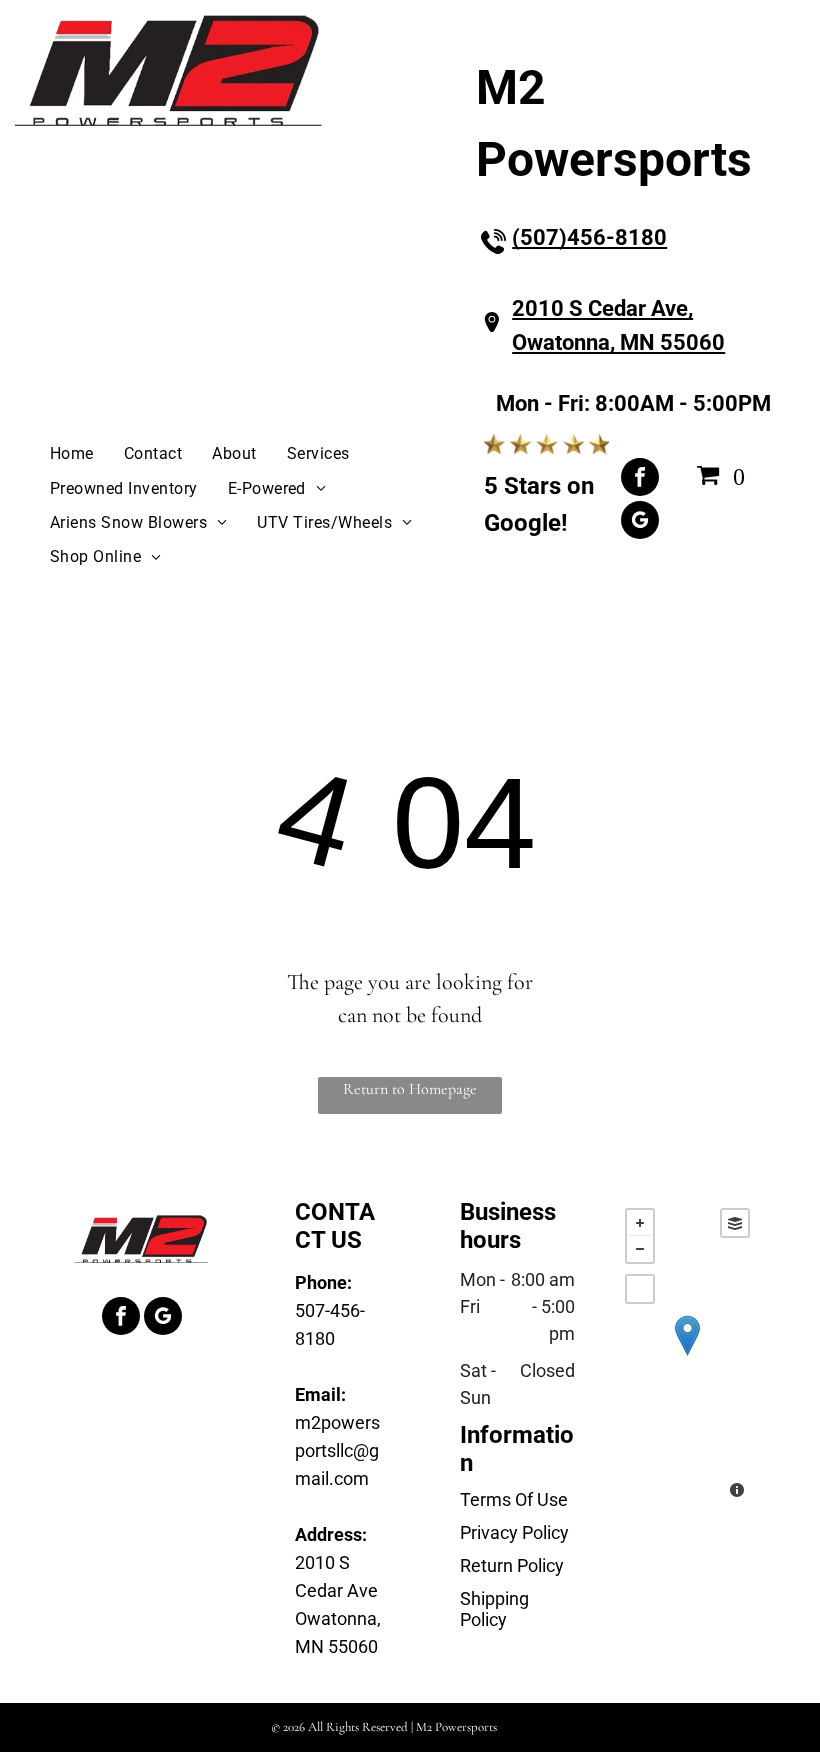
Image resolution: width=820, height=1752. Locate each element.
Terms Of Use (514, 1499)
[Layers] (735, 1223)
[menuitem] (72, 454)
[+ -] (687, 1355)
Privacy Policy (514, 1532)
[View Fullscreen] (640, 1289)
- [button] (640, 1249)
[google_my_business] (640, 522)
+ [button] (640, 1223)
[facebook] (640, 479)
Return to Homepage (410, 1089)
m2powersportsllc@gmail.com (337, 1450)
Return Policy (512, 1565)
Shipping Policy (494, 1609)
